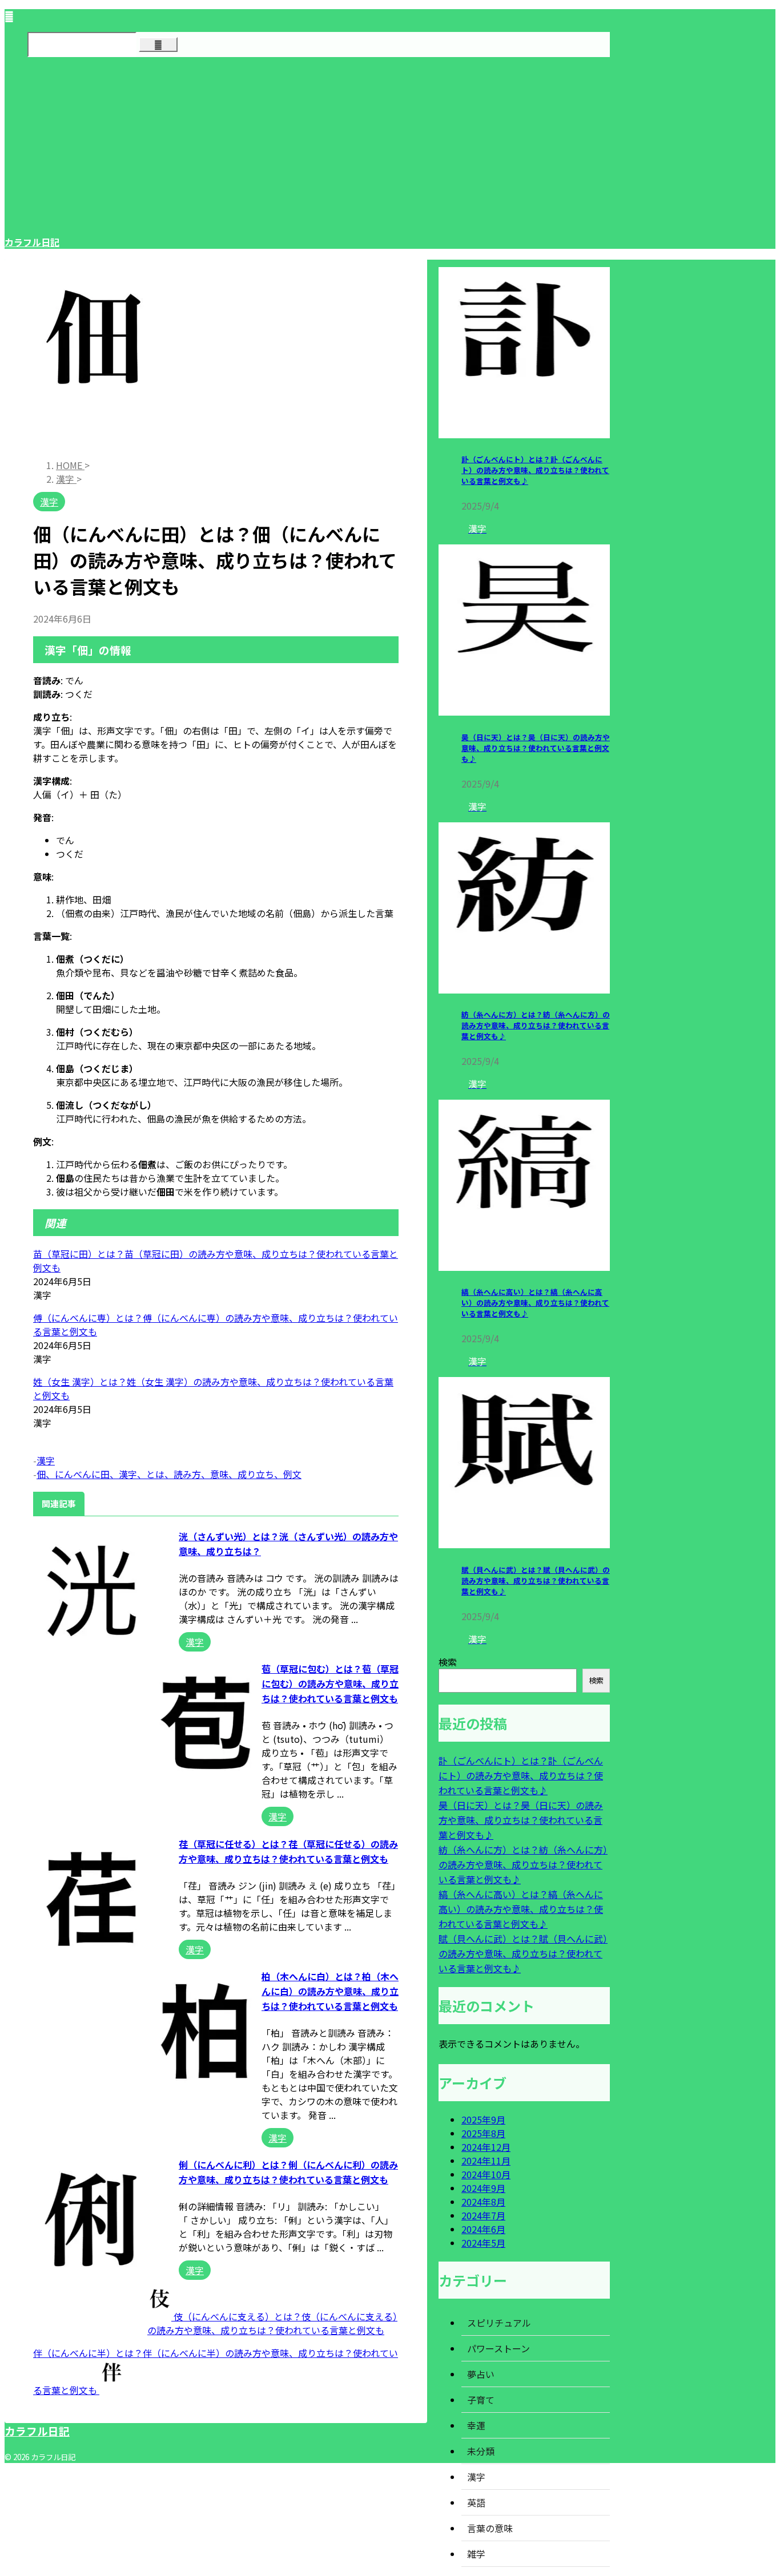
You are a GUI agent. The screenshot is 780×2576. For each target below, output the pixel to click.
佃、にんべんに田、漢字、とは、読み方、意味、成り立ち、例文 (169, 1474)
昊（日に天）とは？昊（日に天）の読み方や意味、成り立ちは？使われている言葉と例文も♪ (536, 748)
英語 (476, 2502)
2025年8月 (483, 2133)
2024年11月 (486, 2161)
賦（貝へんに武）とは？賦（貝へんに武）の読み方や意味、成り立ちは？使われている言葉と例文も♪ (536, 1580)
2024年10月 (486, 2174)
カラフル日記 (32, 242)
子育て (481, 2400)
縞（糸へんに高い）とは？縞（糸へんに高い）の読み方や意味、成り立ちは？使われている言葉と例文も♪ (535, 1303)
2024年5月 (483, 2243)
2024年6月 (483, 2229)
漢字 (46, 1460)
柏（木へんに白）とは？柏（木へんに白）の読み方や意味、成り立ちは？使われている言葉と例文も (330, 1991)
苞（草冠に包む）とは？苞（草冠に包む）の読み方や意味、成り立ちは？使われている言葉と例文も (330, 1683)
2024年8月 (483, 2202)
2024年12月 (486, 2147)
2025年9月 (483, 2119)
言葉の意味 (490, 2528)
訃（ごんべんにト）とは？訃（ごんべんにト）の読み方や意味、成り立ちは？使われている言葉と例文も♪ (535, 470)
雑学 (476, 2554)
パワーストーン (498, 2348)
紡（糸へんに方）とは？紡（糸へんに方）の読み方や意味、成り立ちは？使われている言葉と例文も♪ (536, 1025)
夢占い (481, 2374)
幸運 (476, 2425)
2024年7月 (483, 2215)
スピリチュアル (499, 2323)
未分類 (481, 2451)
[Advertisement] (307, 146)
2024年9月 (483, 2188)
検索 (448, 1662)
